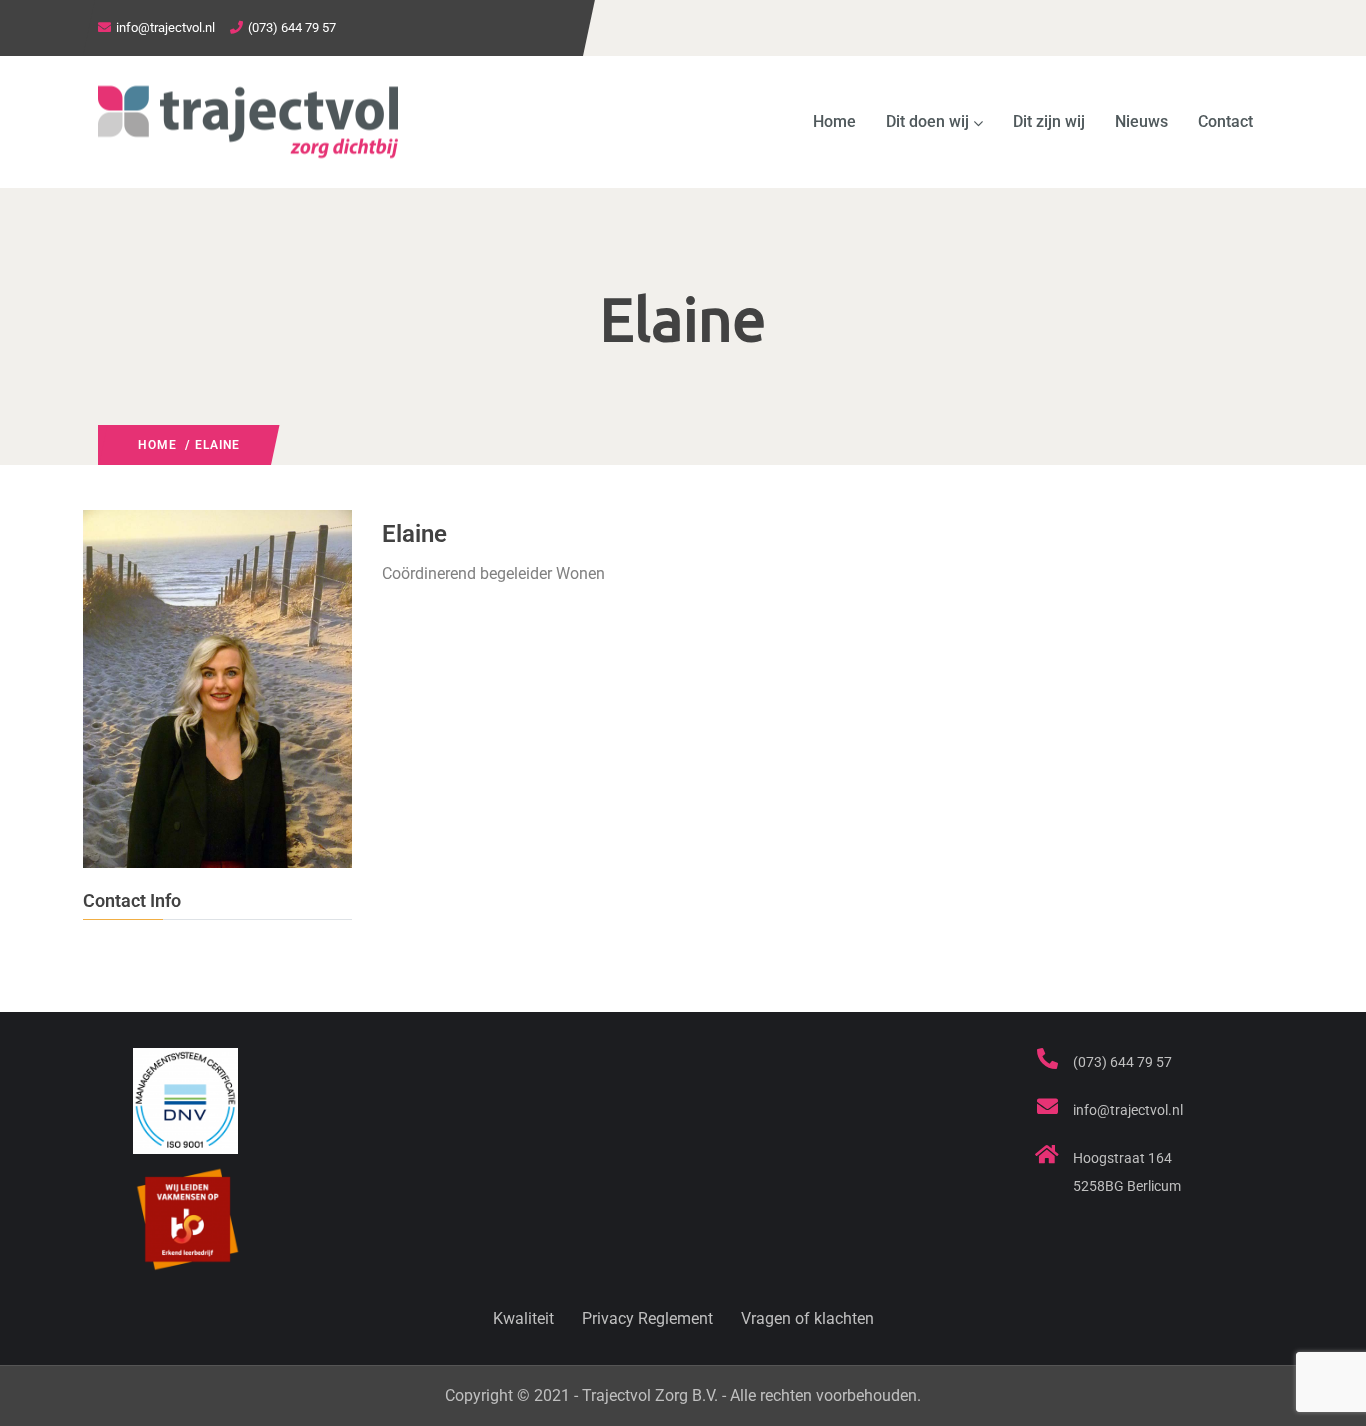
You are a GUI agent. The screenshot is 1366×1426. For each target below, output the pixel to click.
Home (834, 121)
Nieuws (1141, 121)
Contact (1225, 121)
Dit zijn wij (1049, 121)
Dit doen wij (927, 121)
